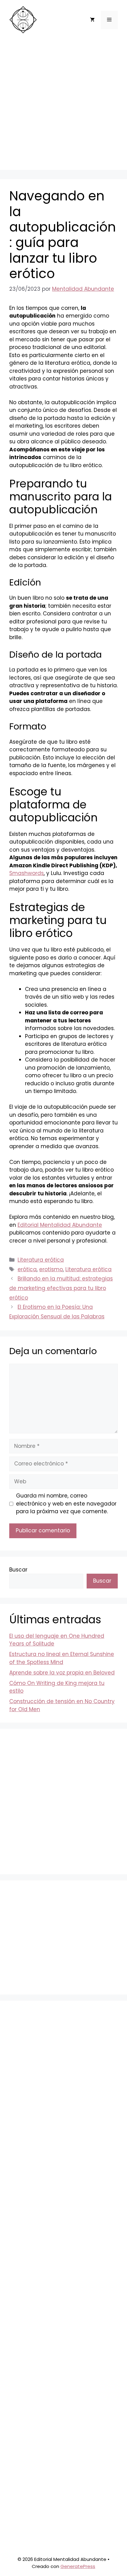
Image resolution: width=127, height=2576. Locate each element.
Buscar (18, 1570)
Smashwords (27, 873)
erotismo (51, 1269)
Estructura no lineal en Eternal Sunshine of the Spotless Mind (62, 1658)
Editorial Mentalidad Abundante (60, 1225)
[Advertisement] (63, 106)
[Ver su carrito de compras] (92, 20)
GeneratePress (78, 2566)
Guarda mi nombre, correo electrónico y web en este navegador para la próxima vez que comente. (66, 1504)
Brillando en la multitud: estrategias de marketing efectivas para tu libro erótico (61, 1288)
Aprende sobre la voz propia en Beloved (62, 1673)
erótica (27, 1269)
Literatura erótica (41, 1260)
